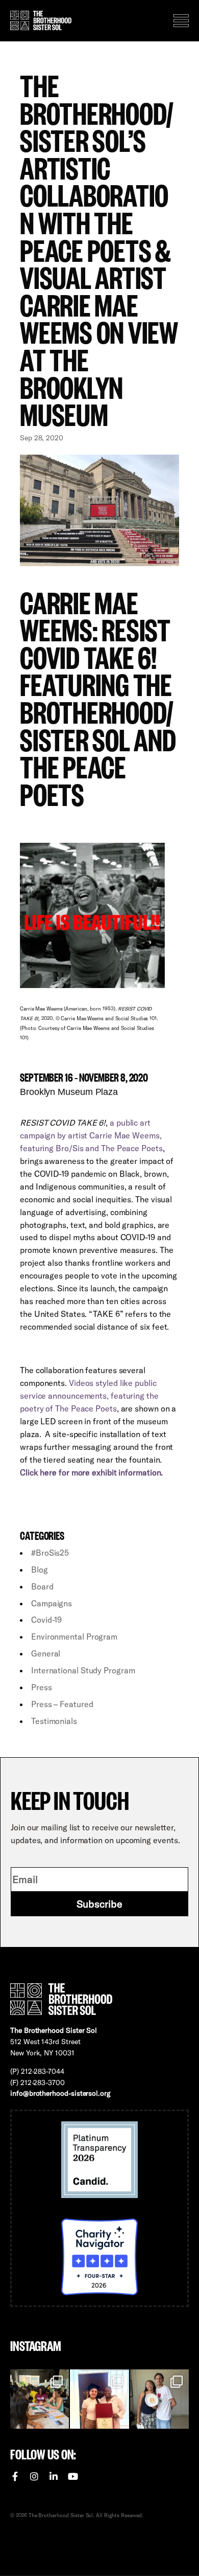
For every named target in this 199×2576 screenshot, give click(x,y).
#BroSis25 (50, 1553)
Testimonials (54, 1721)
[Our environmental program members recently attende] (40, 2399)
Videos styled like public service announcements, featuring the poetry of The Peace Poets (89, 1396)
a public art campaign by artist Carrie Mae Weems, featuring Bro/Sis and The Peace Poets (91, 1135)
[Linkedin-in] (54, 2476)
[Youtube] (73, 2476)
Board (42, 1586)
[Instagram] (34, 2476)
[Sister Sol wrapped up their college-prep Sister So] (99, 2399)
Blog (40, 1570)
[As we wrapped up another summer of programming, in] (159, 2399)
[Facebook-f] (15, 2476)
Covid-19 (46, 1620)
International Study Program (83, 1670)
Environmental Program (74, 1637)
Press (42, 1687)
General (46, 1653)
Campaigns (52, 1603)
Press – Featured (62, 1704)
